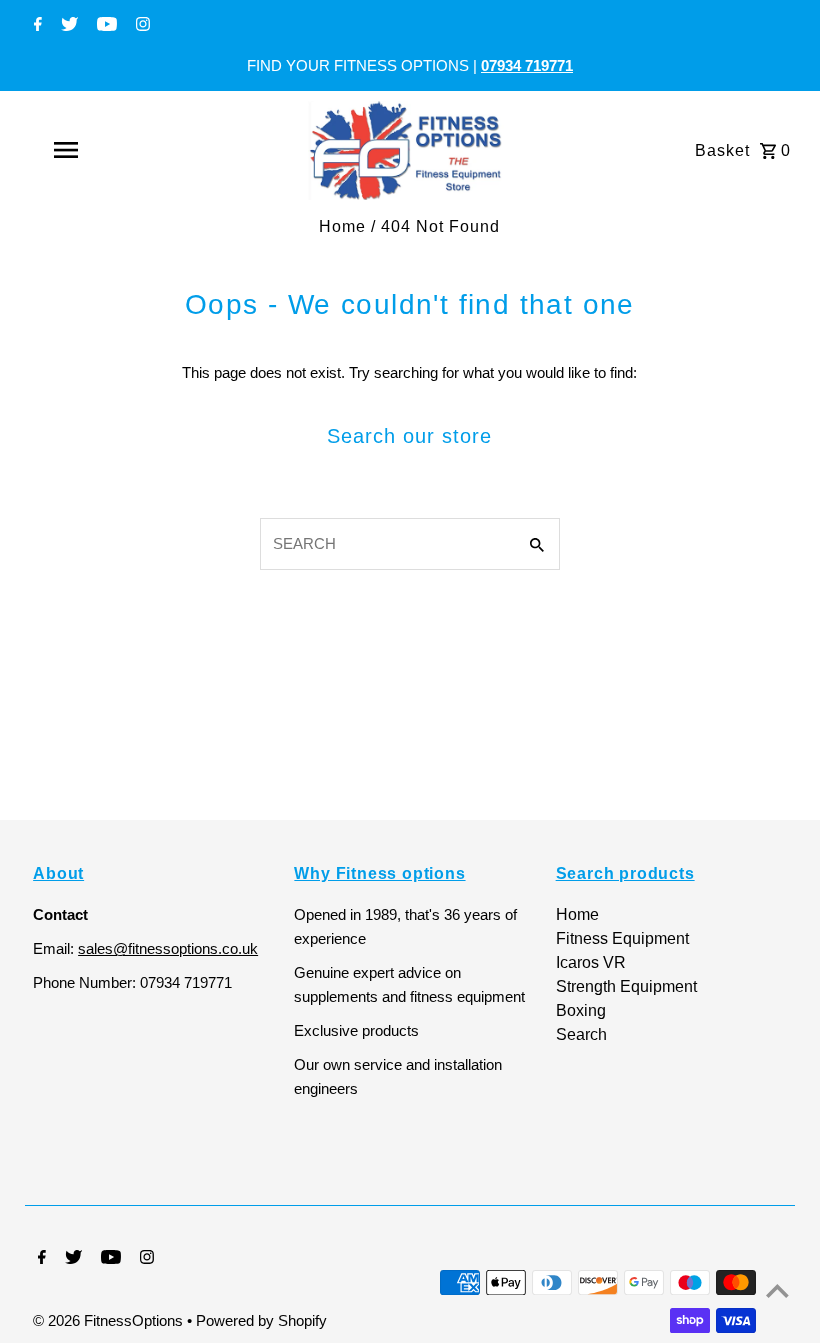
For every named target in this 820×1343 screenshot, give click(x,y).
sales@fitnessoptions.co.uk (168, 948)
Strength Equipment (626, 986)
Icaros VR (591, 962)
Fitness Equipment (622, 938)
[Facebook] (35, 26)
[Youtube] (104, 26)
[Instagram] (140, 26)
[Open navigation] (105, 150)
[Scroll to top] (777, 1290)
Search (581, 1034)
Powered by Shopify (261, 1320)
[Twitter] (67, 26)
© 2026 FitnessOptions (110, 1320)
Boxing (581, 1010)
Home (342, 226)
